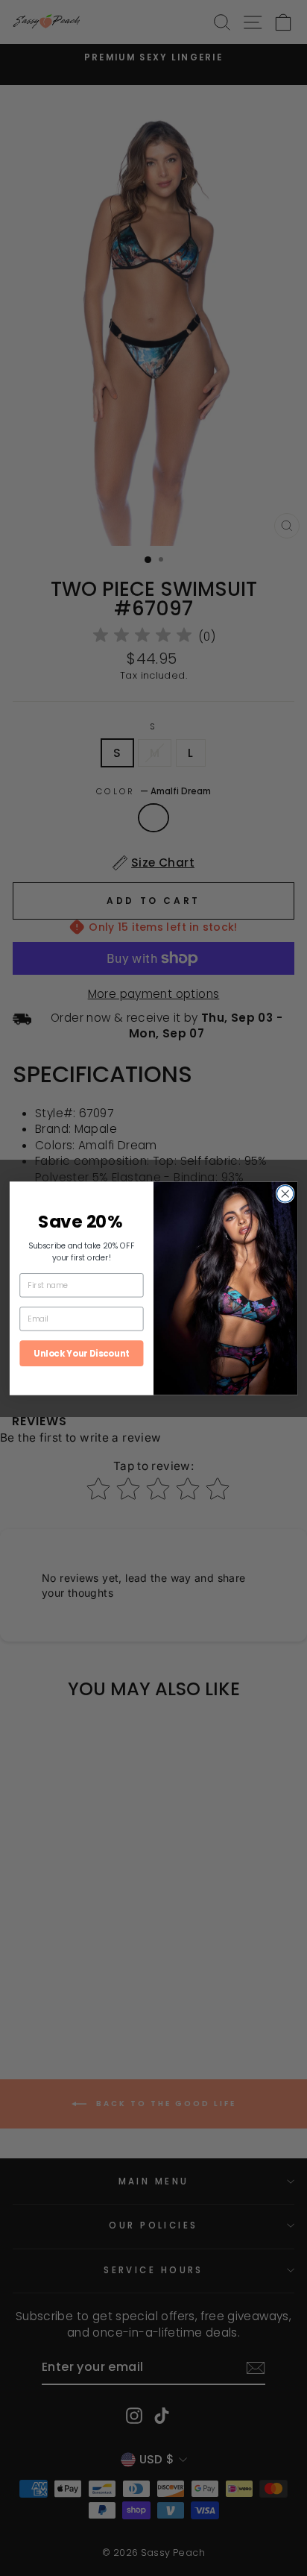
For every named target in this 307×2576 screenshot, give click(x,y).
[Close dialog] (285, 1194)
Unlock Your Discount (81, 1353)
